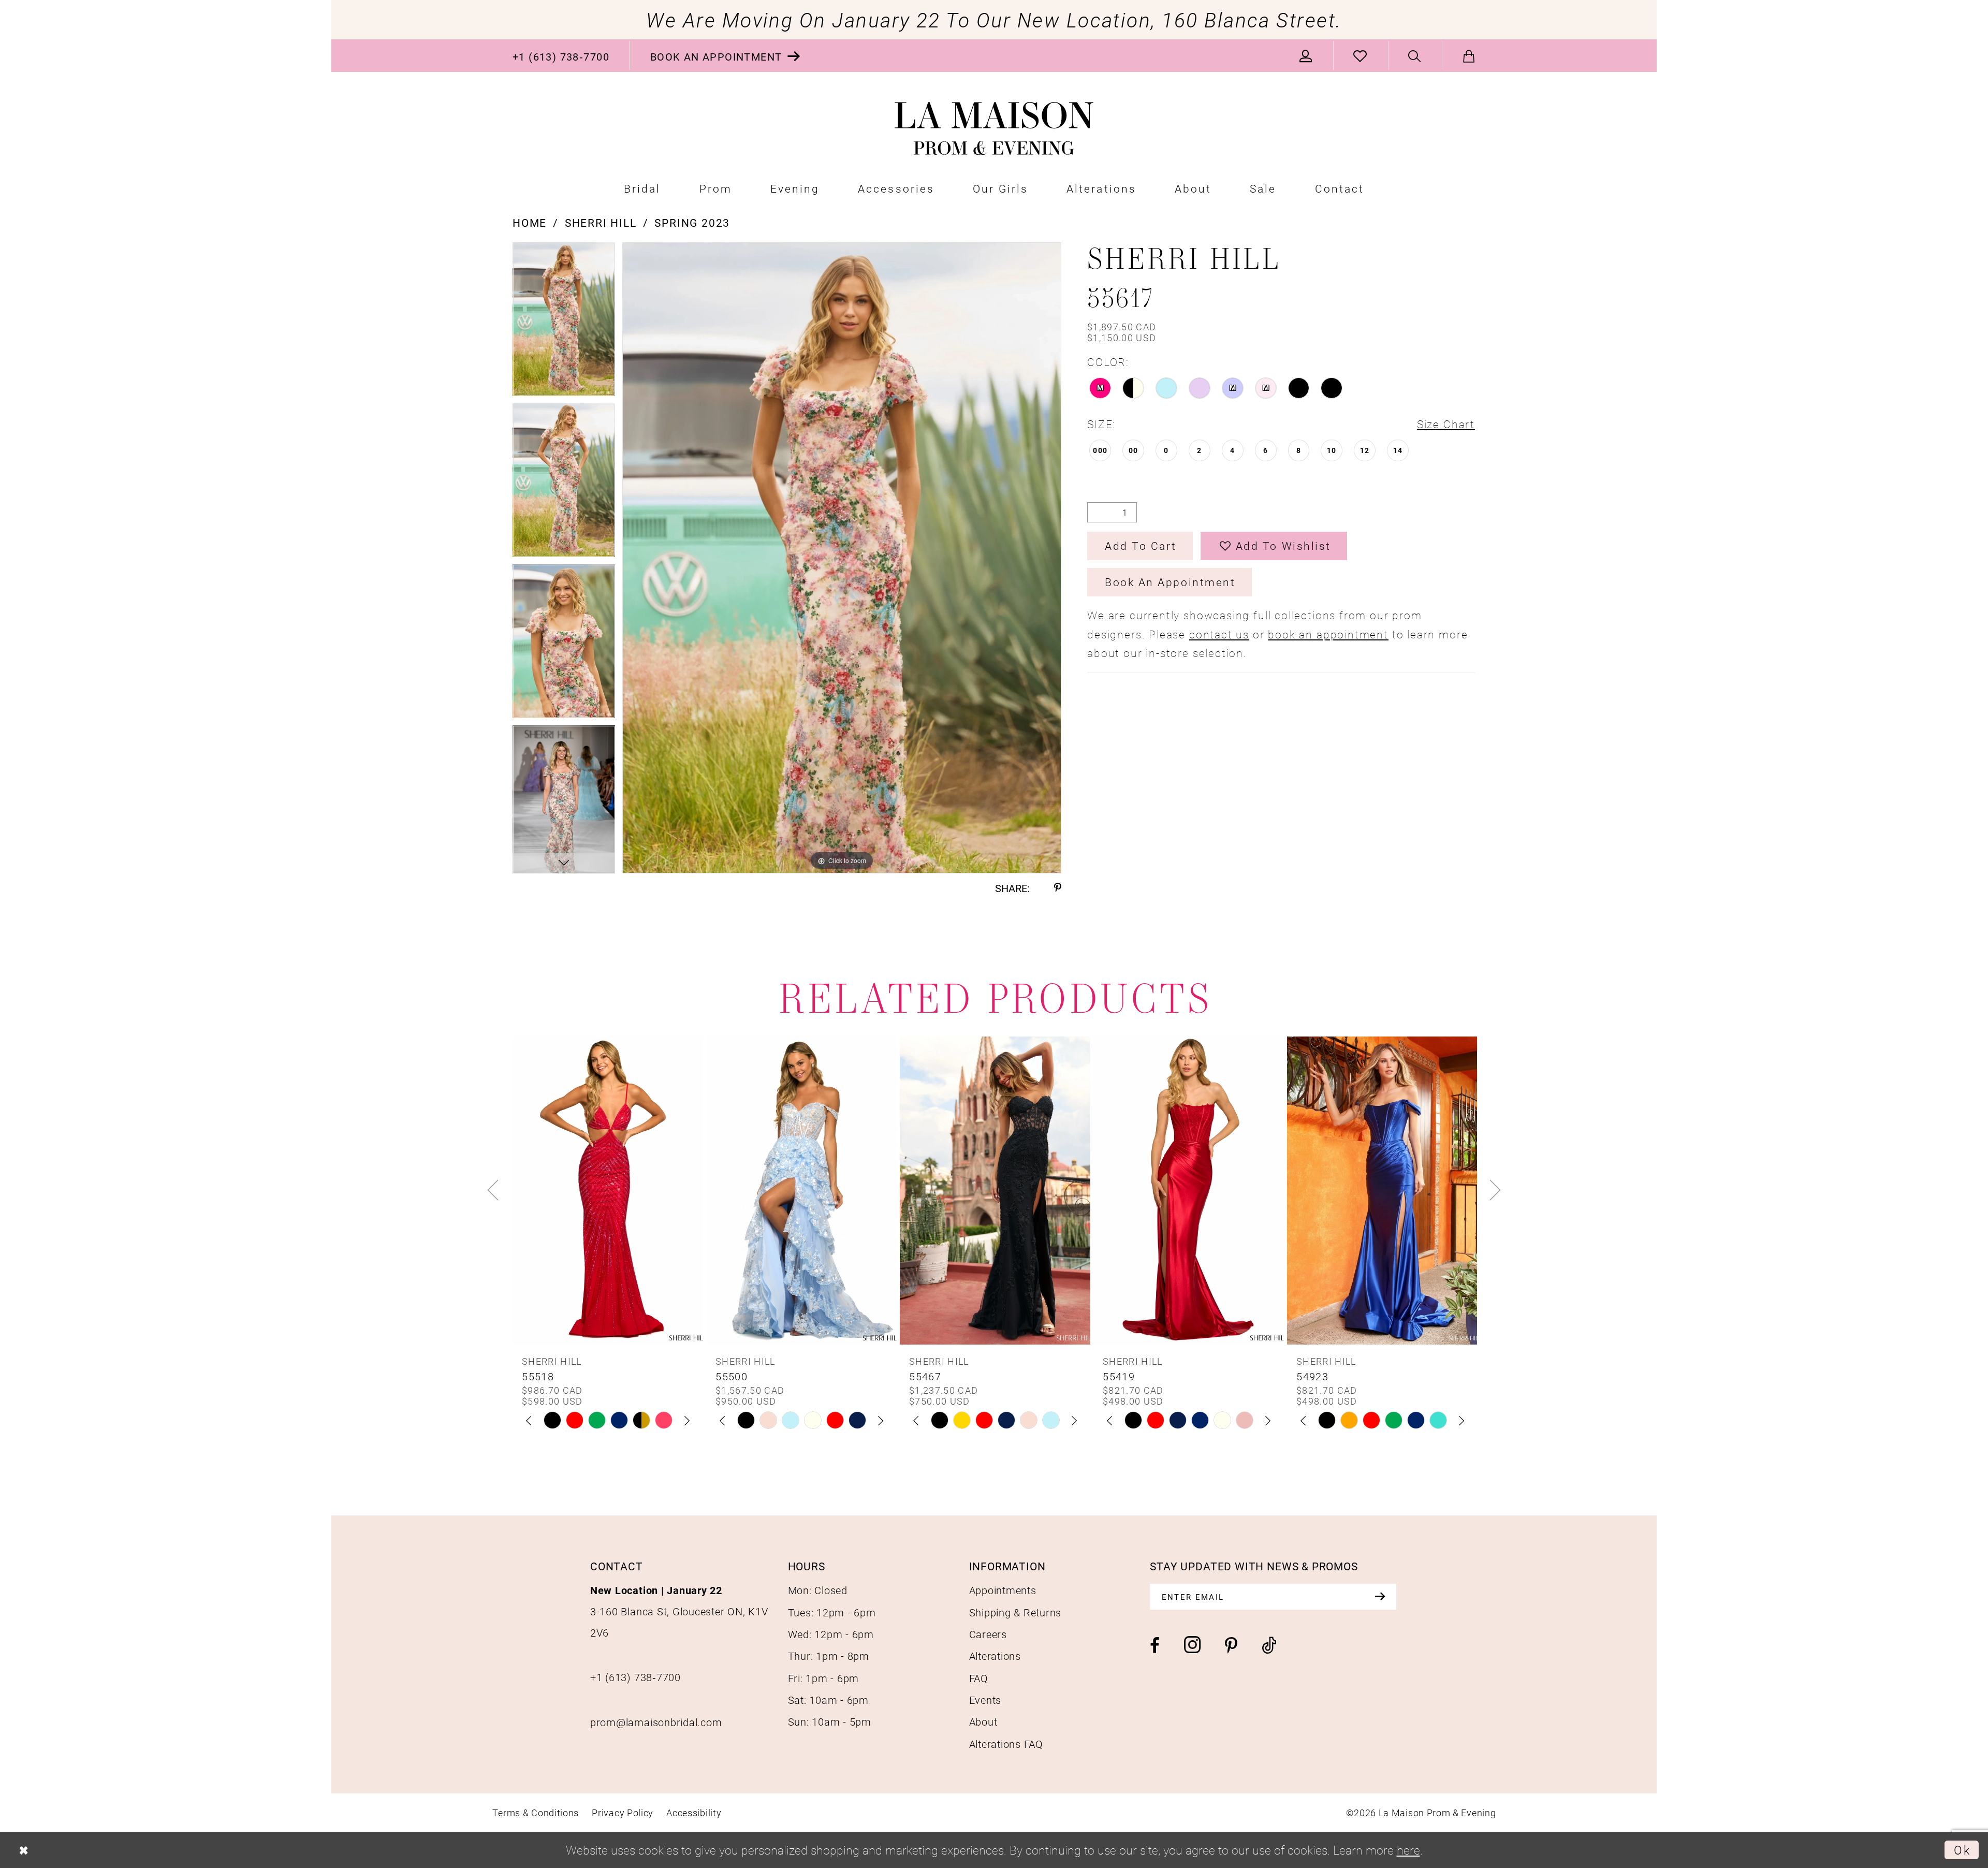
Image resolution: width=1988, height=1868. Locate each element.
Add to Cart (1141, 546)
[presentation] (608, 1190)
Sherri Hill (601, 223)
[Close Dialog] (24, 1850)
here (1408, 1850)
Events (985, 1700)
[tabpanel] (564, 323)
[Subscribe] (1380, 1597)
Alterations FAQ (1006, 1744)
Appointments (1003, 1590)
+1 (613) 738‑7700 (635, 1677)
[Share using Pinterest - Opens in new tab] (1058, 888)
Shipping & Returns (1015, 1612)
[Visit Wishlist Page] (1361, 56)
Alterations (995, 1656)
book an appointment (1328, 634)
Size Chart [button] (1446, 424)
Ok (1962, 1850)
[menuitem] (561, 56)
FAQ (979, 1678)
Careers (988, 1634)
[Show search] (1415, 56)
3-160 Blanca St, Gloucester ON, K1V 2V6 (679, 1611)
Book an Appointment (1170, 582)
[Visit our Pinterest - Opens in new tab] (1231, 1646)
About (983, 1721)
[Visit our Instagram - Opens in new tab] (1192, 1645)
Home (530, 223)
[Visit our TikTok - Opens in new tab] (1269, 1646)
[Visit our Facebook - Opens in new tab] (1155, 1646)
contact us (1219, 634)
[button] (1306, 56)
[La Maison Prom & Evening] (994, 129)
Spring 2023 (692, 223)
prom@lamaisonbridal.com (656, 1722)
